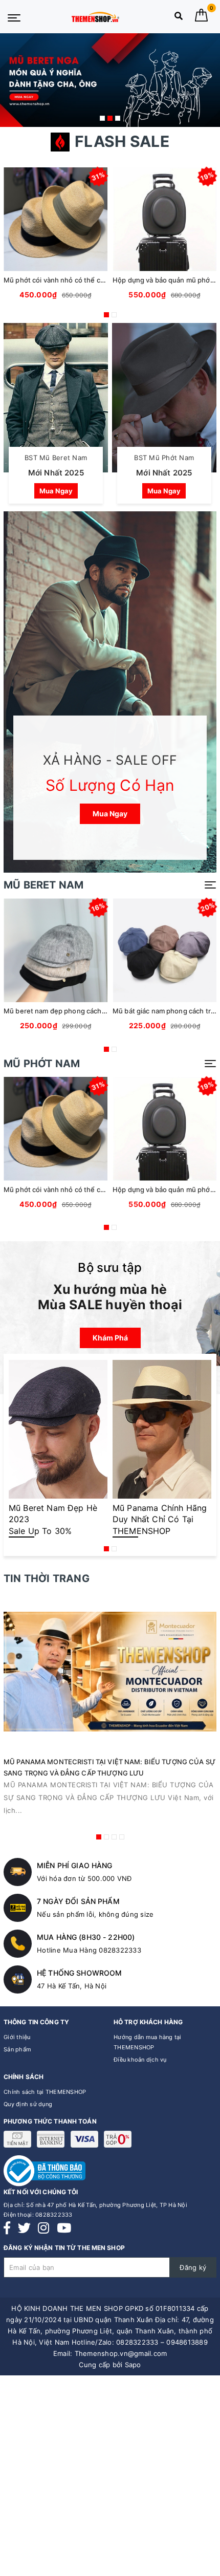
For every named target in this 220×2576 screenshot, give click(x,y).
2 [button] (110, 118)
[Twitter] (24, 2228)
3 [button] (118, 118)
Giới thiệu (17, 2037)
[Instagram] (43, 2228)
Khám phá (110, 1338)
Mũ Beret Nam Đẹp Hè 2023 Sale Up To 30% (53, 1519)
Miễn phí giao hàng (75, 1865)
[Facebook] (7, 2228)
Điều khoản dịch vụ (140, 2060)
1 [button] (102, 118)
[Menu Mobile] (14, 17)
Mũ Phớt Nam (42, 1064)
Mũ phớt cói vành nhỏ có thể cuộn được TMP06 (79, 280)
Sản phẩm (17, 2049)
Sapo (133, 2365)
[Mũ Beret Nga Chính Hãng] (110, 80)
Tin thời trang (47, 1578)
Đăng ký (193, 2267)
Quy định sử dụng (28, 2104)
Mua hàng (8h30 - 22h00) (86, 1937)
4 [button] (122, 1837)
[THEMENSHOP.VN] (95, 17)
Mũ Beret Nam (43, 885)
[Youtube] (64, 2228)
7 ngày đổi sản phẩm (78, 1901)
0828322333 (54, 2215)
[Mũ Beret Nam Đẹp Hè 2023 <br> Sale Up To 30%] (58, 1429)
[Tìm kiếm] (179, 18)
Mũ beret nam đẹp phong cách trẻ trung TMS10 (80, 1011)
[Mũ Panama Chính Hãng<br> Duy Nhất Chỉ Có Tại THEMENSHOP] (162, 1429)
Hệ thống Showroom (79, 1973)
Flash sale (122, 141)
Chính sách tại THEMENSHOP (45, 2092)
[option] (110, 80)
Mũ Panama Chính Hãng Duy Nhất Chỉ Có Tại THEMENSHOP (160, 1519)
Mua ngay (56, 491)
